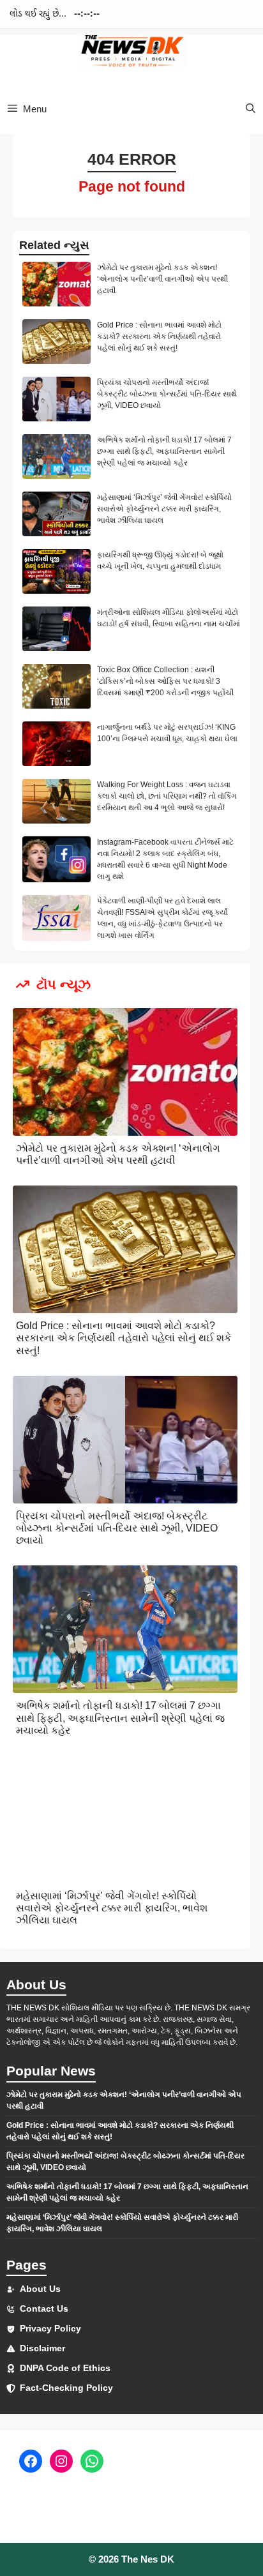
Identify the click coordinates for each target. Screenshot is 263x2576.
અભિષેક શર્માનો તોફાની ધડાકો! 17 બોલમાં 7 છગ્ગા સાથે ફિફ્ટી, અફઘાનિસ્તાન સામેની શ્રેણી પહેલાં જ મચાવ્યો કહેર (164, 451)
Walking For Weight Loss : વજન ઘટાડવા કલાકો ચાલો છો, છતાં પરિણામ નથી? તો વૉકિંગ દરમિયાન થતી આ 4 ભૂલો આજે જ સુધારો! (167, 796)
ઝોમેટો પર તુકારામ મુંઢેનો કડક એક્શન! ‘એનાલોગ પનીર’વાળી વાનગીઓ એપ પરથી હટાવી (162, 279)
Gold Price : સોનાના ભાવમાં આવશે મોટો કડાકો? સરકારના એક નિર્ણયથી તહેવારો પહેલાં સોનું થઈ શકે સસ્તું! (159, 336)
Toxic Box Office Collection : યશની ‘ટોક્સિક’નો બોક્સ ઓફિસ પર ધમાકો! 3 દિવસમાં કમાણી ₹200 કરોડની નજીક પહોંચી (165, 681)
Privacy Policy (50, 2328)
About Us (40, 2289)
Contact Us (44, 2309)
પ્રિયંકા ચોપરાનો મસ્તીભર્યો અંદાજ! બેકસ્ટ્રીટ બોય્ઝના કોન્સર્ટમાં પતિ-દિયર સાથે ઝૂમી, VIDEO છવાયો (167, 394)
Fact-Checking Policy (66, 2388)
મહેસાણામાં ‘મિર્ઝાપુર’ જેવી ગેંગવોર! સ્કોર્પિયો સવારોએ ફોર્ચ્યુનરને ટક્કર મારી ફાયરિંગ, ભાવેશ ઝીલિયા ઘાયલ (164, 509)
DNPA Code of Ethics (65, 2368)
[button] (251, 109)
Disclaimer (42, 2348)
